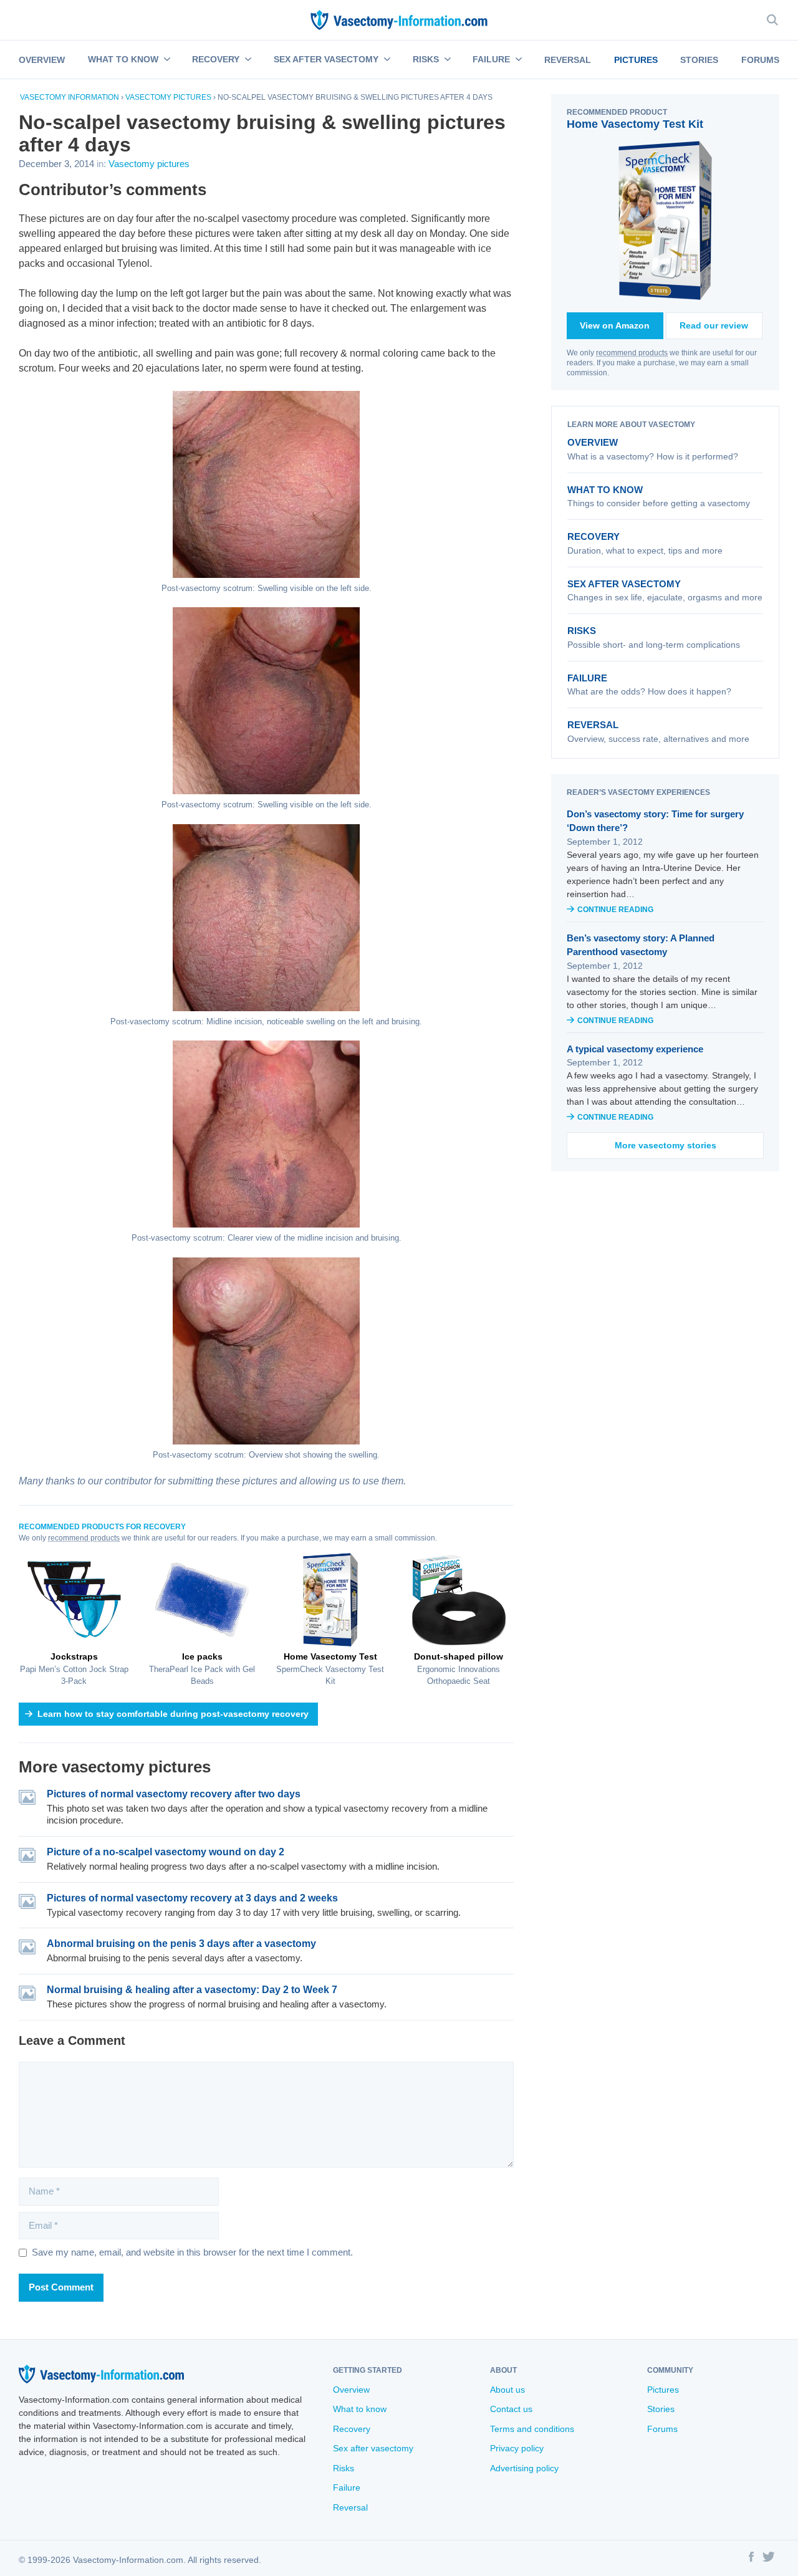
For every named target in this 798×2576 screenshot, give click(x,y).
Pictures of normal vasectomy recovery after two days (174, 1794)
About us (507, 2390)
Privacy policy (517, 2448)
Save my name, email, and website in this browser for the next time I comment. (192, 2252)
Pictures (636, 60)
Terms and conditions (532, 2429)
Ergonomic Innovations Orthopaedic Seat (459, 1669)
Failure (491, 59)
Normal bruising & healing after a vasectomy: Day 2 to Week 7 (192, 1990)
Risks (426, 59)
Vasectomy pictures (168, 97)
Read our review (714, 325)
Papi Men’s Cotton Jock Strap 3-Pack (74, 1669)
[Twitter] (769, 2559)
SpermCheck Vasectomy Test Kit (330, 1669)
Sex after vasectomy (326, 59)
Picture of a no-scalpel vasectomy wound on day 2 (166, 1852)
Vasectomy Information (70, 97)
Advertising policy (524, 2468)
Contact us (511, 2409)
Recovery (216, 59)
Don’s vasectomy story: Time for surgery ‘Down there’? (655, 821)
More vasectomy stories (666, 1145)
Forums (760, 60)
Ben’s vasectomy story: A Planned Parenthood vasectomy (641, 945)
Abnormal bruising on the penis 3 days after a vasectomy (181, 1944)
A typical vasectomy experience (635, 1049)
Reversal (568, 60)
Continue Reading (615, 910)
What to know (123, 59)
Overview (42, 60)
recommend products (84, 1538)
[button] (166, 60)
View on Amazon (615, 325)
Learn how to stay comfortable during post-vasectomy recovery (173, 1714)
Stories (699, 60)
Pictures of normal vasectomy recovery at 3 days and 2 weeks (192, 1898)
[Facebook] (751, 2559)
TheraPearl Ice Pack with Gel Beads (202, 1669)
